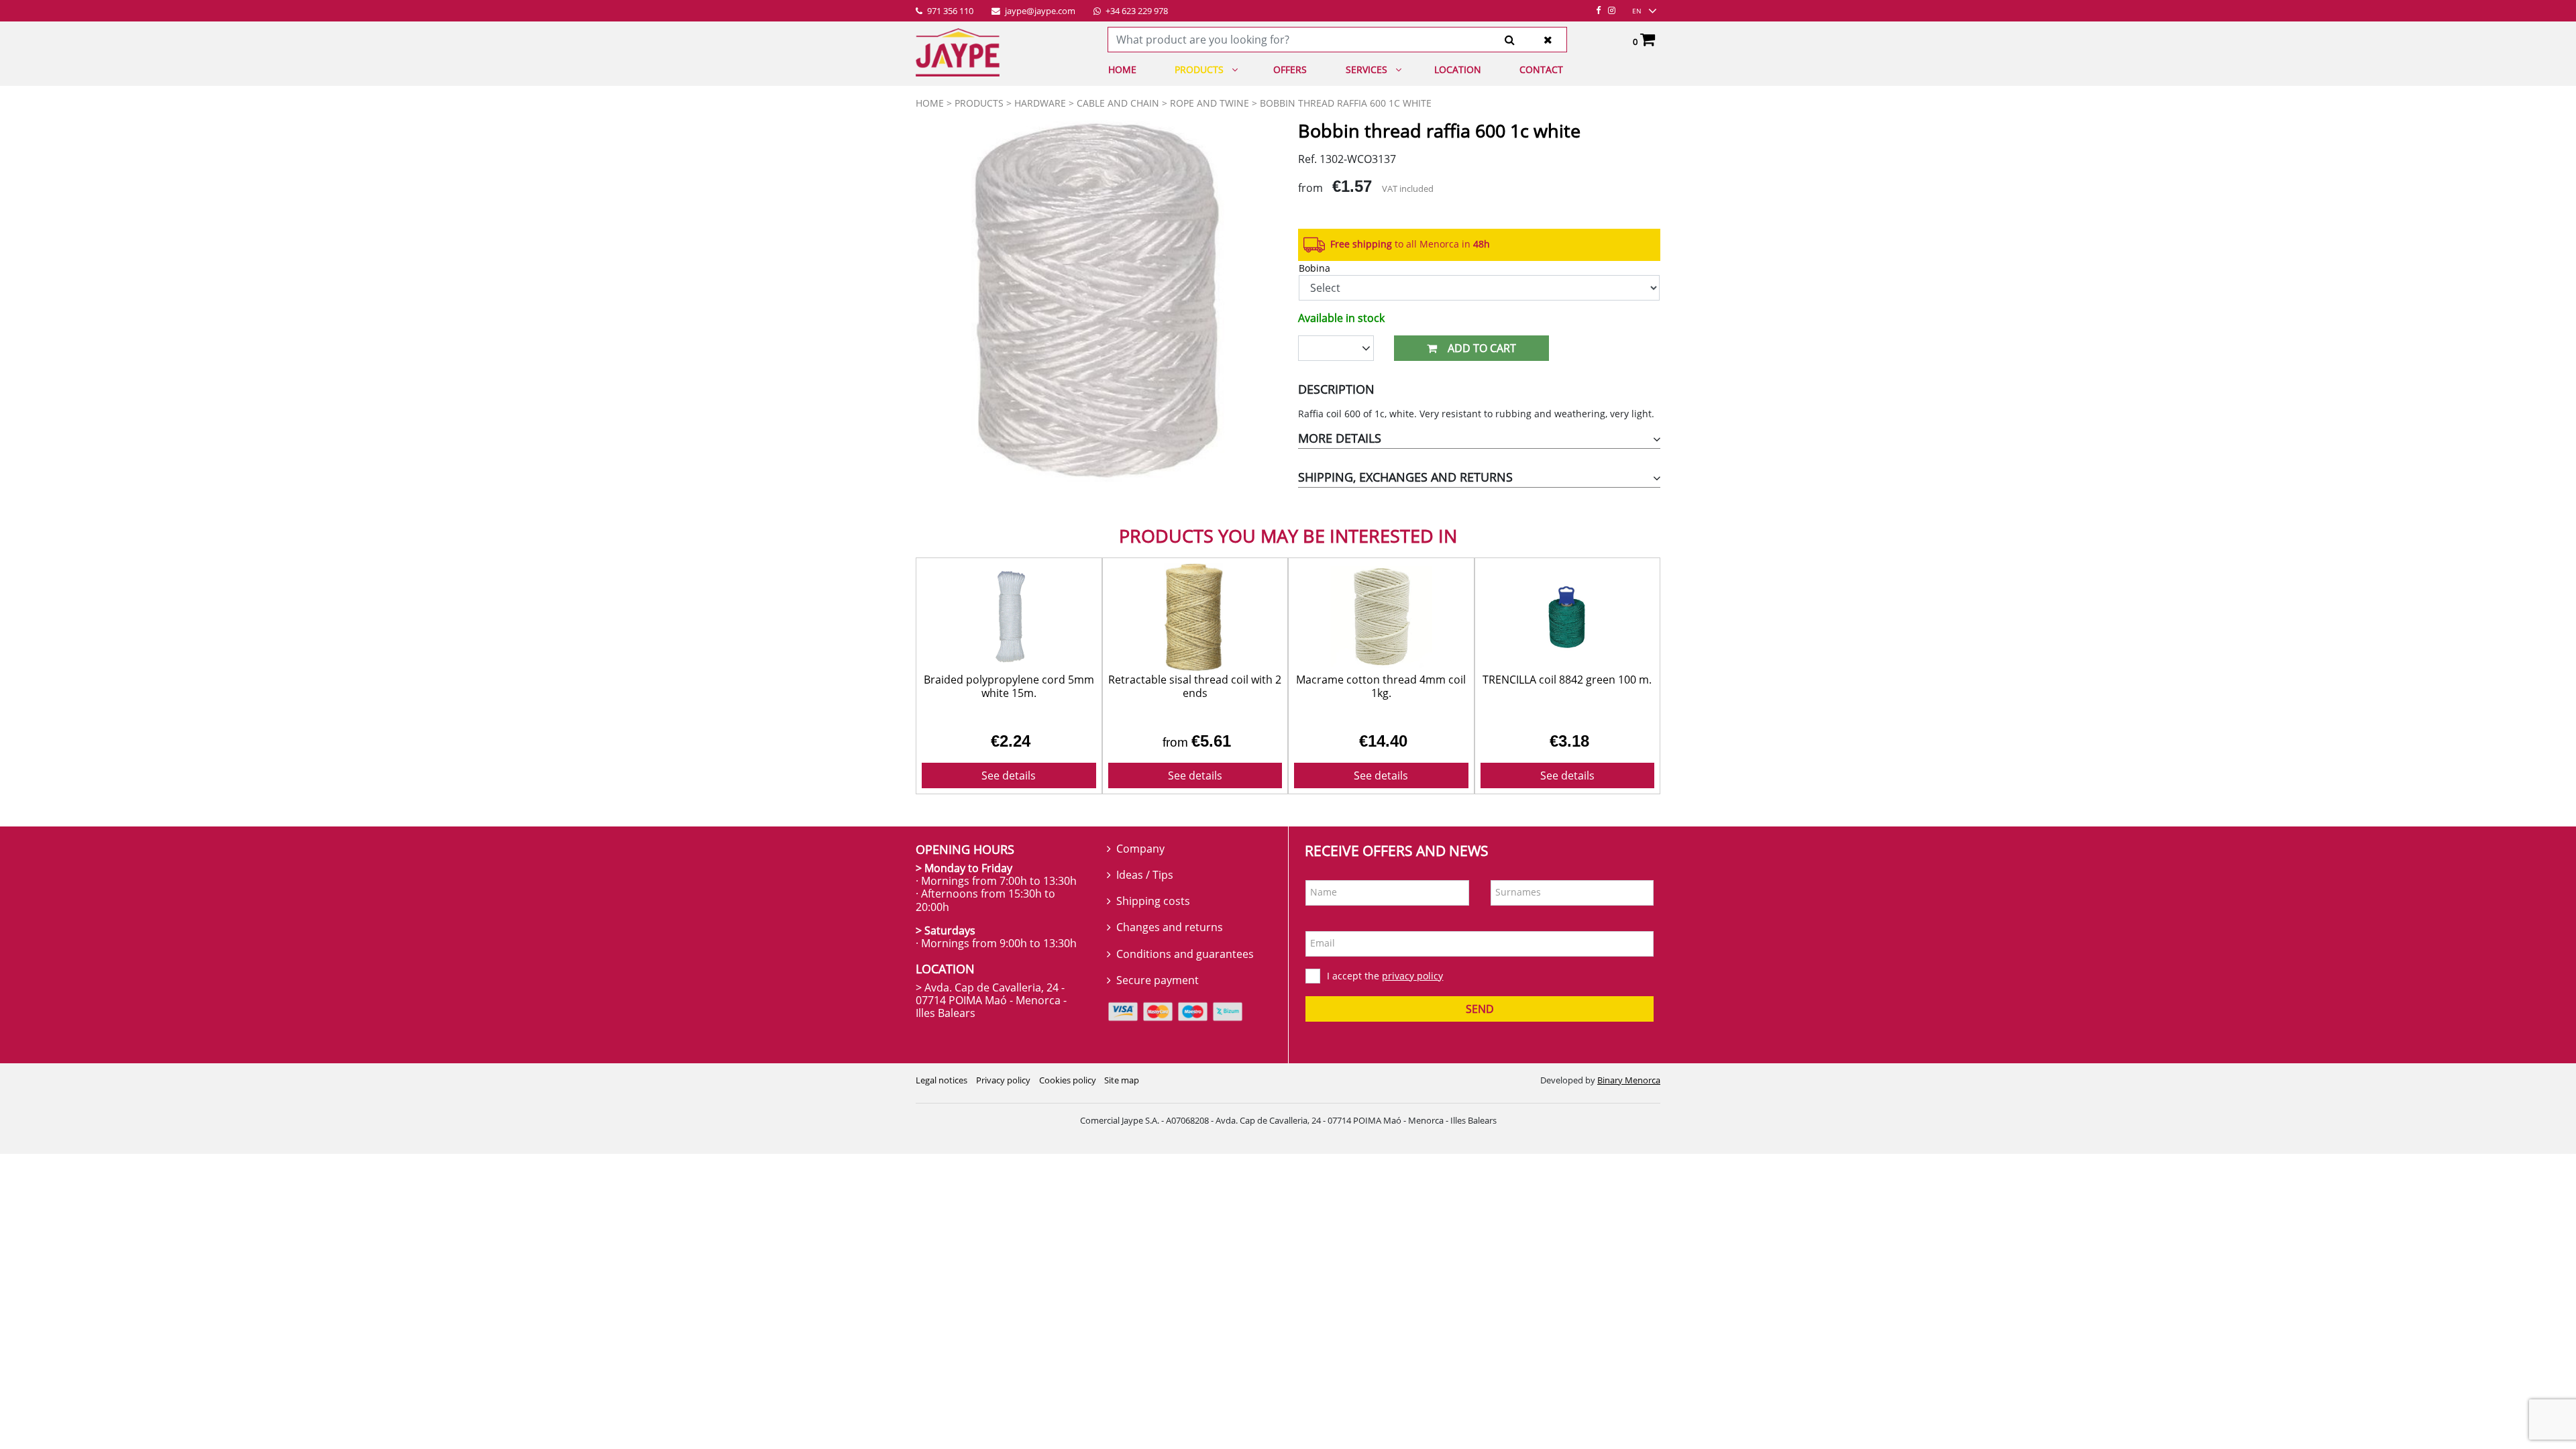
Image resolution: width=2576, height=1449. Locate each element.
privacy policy (1412, 976)
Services (1366, 69)
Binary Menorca (1629, 1080)
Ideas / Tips (1145, 875)
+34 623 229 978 (1136, 11)
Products (1199, 69)
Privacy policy (1003, 1080)
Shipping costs (1153, 901)
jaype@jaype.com (1039, 11)
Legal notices (942, 1080)
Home (1122, 69)
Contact (1541, 69)
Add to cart (1482, 348)
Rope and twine (1210, 103)
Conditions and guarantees (1185, 954)
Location (1458, 69)
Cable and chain (1118, 103)
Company (1140, 849)
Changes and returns (1170, 927)
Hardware (1040, 103)
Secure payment (1158, 980)
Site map (1122, 1080)
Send (1480, 1009)
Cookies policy (1068, 1080)
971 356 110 (949, 11)
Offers (1290, 69)
